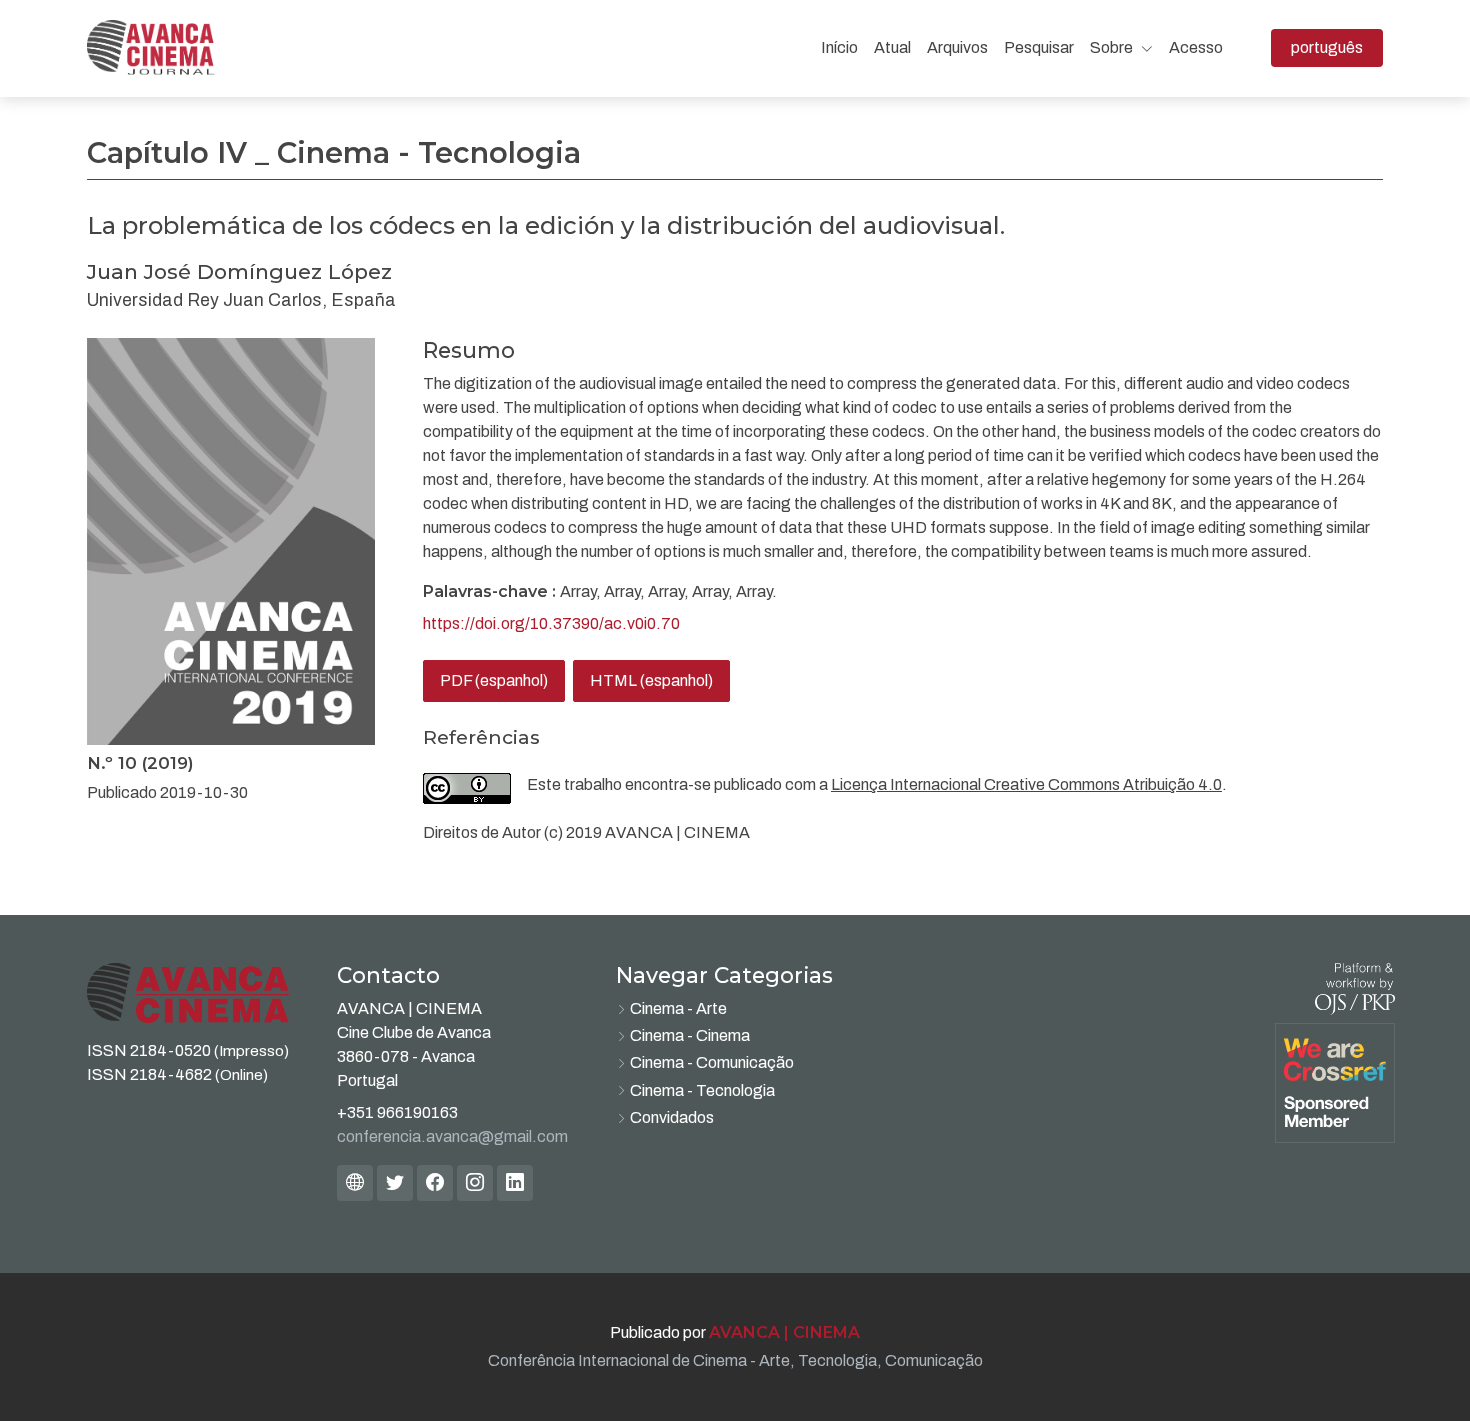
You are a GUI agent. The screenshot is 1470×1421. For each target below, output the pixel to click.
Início (839, 47)
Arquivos (957, 47)
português (1336, 47)
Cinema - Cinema (690, 1035)
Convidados (672, 1117)
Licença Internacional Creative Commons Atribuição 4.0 (1026, 784)
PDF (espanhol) (494, 680)
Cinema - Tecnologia (702, 1090)
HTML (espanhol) (651, 680)
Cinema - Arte (678, 1008)
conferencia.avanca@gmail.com (452, 1136)
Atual (892, 47)
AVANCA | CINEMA (784, 1332)
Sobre (1113, 47)
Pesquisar (1039, 47)
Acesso (1196, 47)
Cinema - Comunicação (712, 1062)
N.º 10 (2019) (140, 763)
